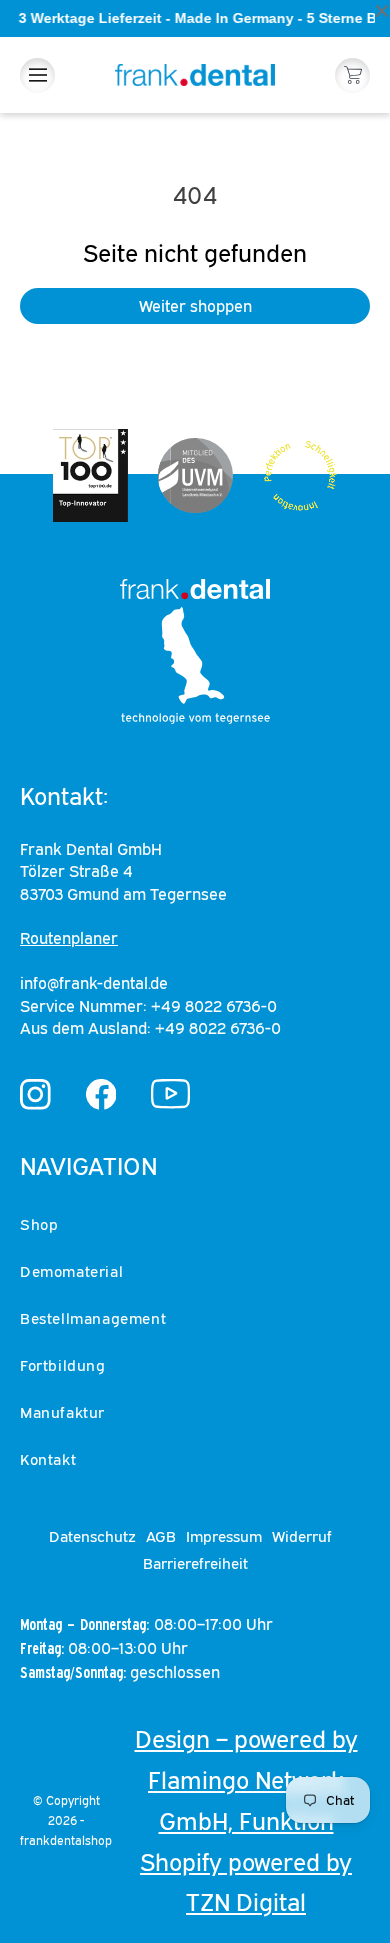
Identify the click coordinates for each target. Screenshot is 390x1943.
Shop (39, 1224)
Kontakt (48, 1459)
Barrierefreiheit (195, 1563)
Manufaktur (62, 1412)
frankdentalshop (66, 1840)
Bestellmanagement (93, 1318)
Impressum (224, 1536)
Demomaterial (71, 1271)
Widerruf (302, 1536)
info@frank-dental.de (94, 983)
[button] (37, 75)
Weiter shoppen (195, 306)
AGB (161, 1536)
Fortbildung (63, 1365)
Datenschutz (92, 1536)
